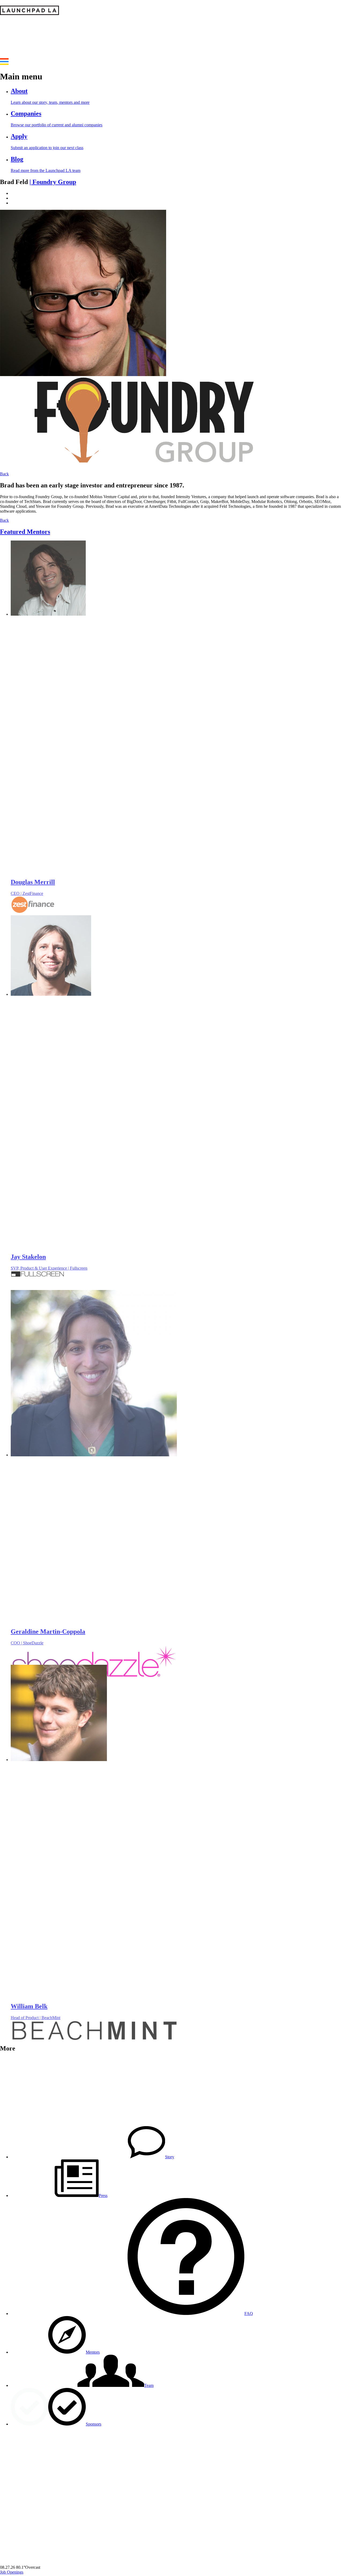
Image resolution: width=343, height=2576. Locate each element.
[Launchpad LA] (29, 12)
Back (4, 474)
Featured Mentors (25, 532)
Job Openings (12, 2572)
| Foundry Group (53, 182)
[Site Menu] (4, 63)
